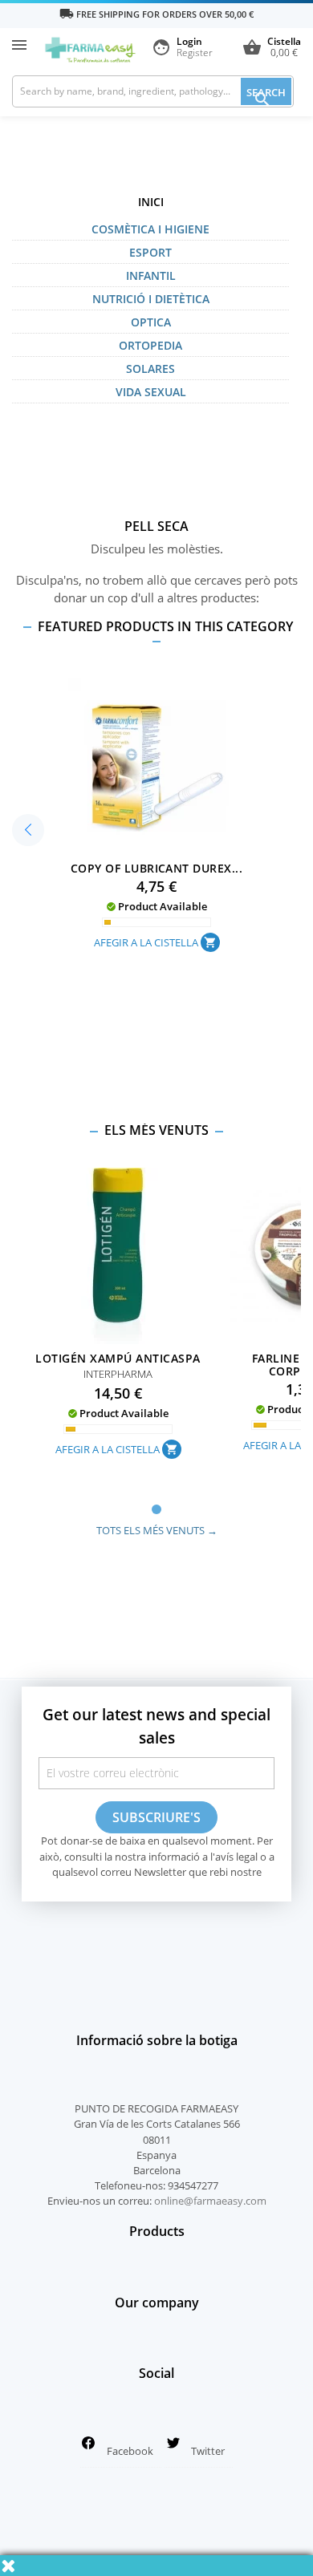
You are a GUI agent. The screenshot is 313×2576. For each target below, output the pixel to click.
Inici (151, 202)
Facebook (130, 2451)
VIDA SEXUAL (151, 392)
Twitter (208, 2451)
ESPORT (150, 252)
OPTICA (151, 322)
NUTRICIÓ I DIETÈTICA (151, 299)
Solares (150, 369)
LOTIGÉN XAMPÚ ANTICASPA (118, 1358)
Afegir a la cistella (155, 942)
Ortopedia (150, 345)
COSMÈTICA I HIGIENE (150, 229)
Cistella (272, 48)
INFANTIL (151, 275)
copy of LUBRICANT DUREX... (156, 868)
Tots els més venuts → (157, 1530)
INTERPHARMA (118, 1374)
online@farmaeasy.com (210, 2201)
